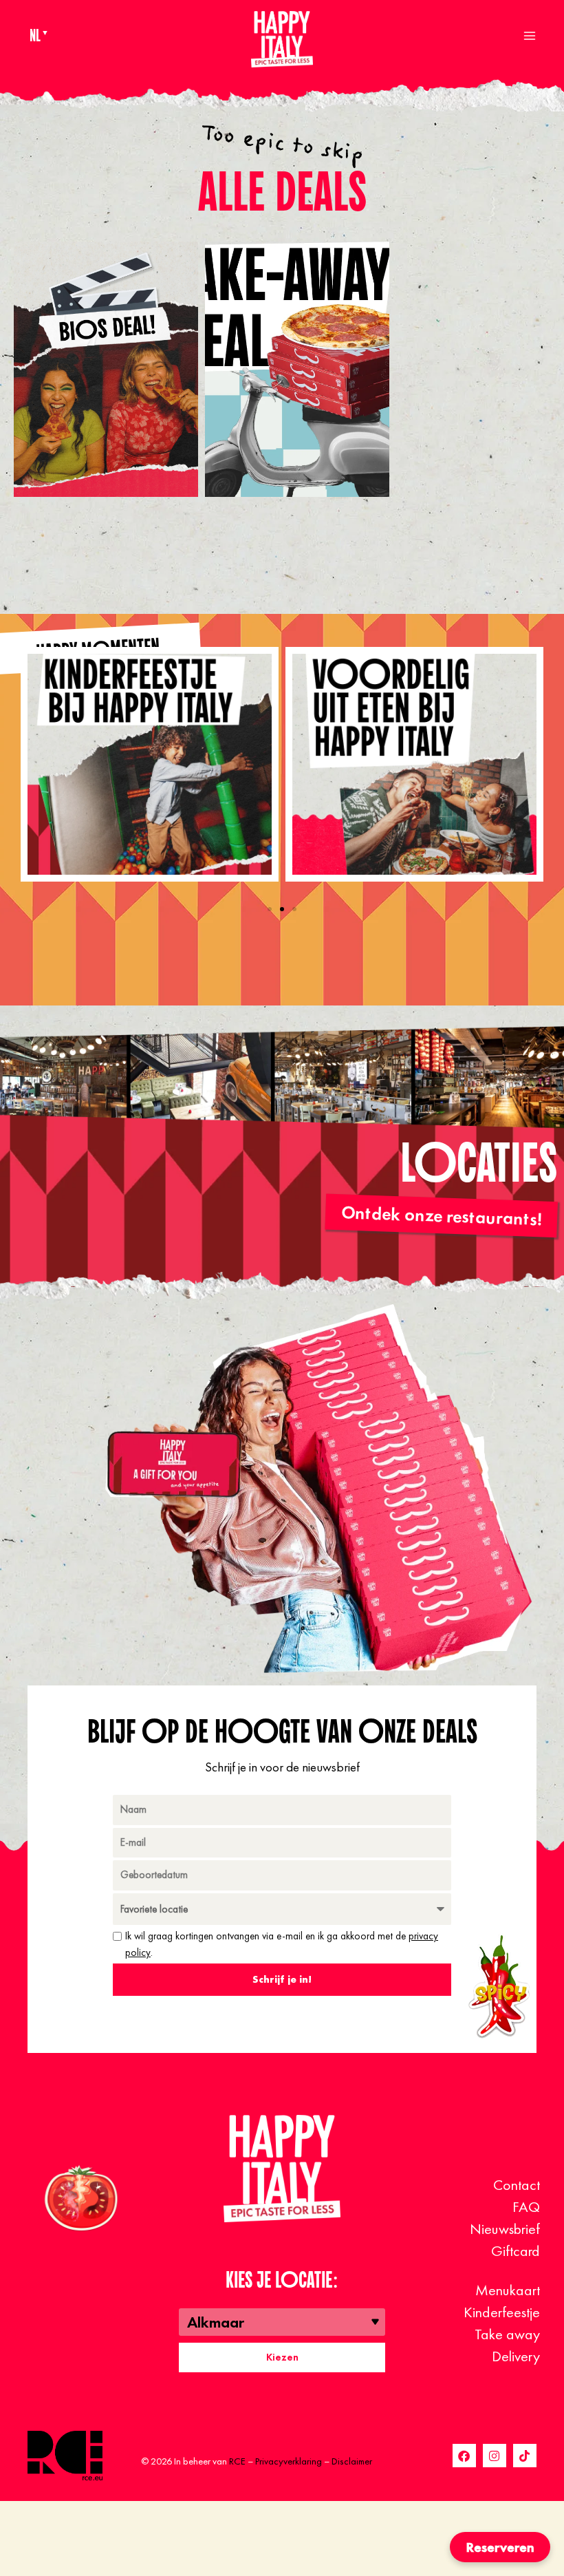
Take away (507, 2334)
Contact (517, 2185)
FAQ (526, 2207)
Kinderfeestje (502, 2312)
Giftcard (516, 2251)
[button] (270, 909)
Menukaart (508, 2290)
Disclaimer (352, 2461)
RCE (237, 2461)
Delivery (516, 2356)
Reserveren (500, 2547)
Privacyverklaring (289, 2461)
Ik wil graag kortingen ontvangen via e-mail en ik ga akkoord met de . (282, 1944)
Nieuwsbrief (505, 2229)
